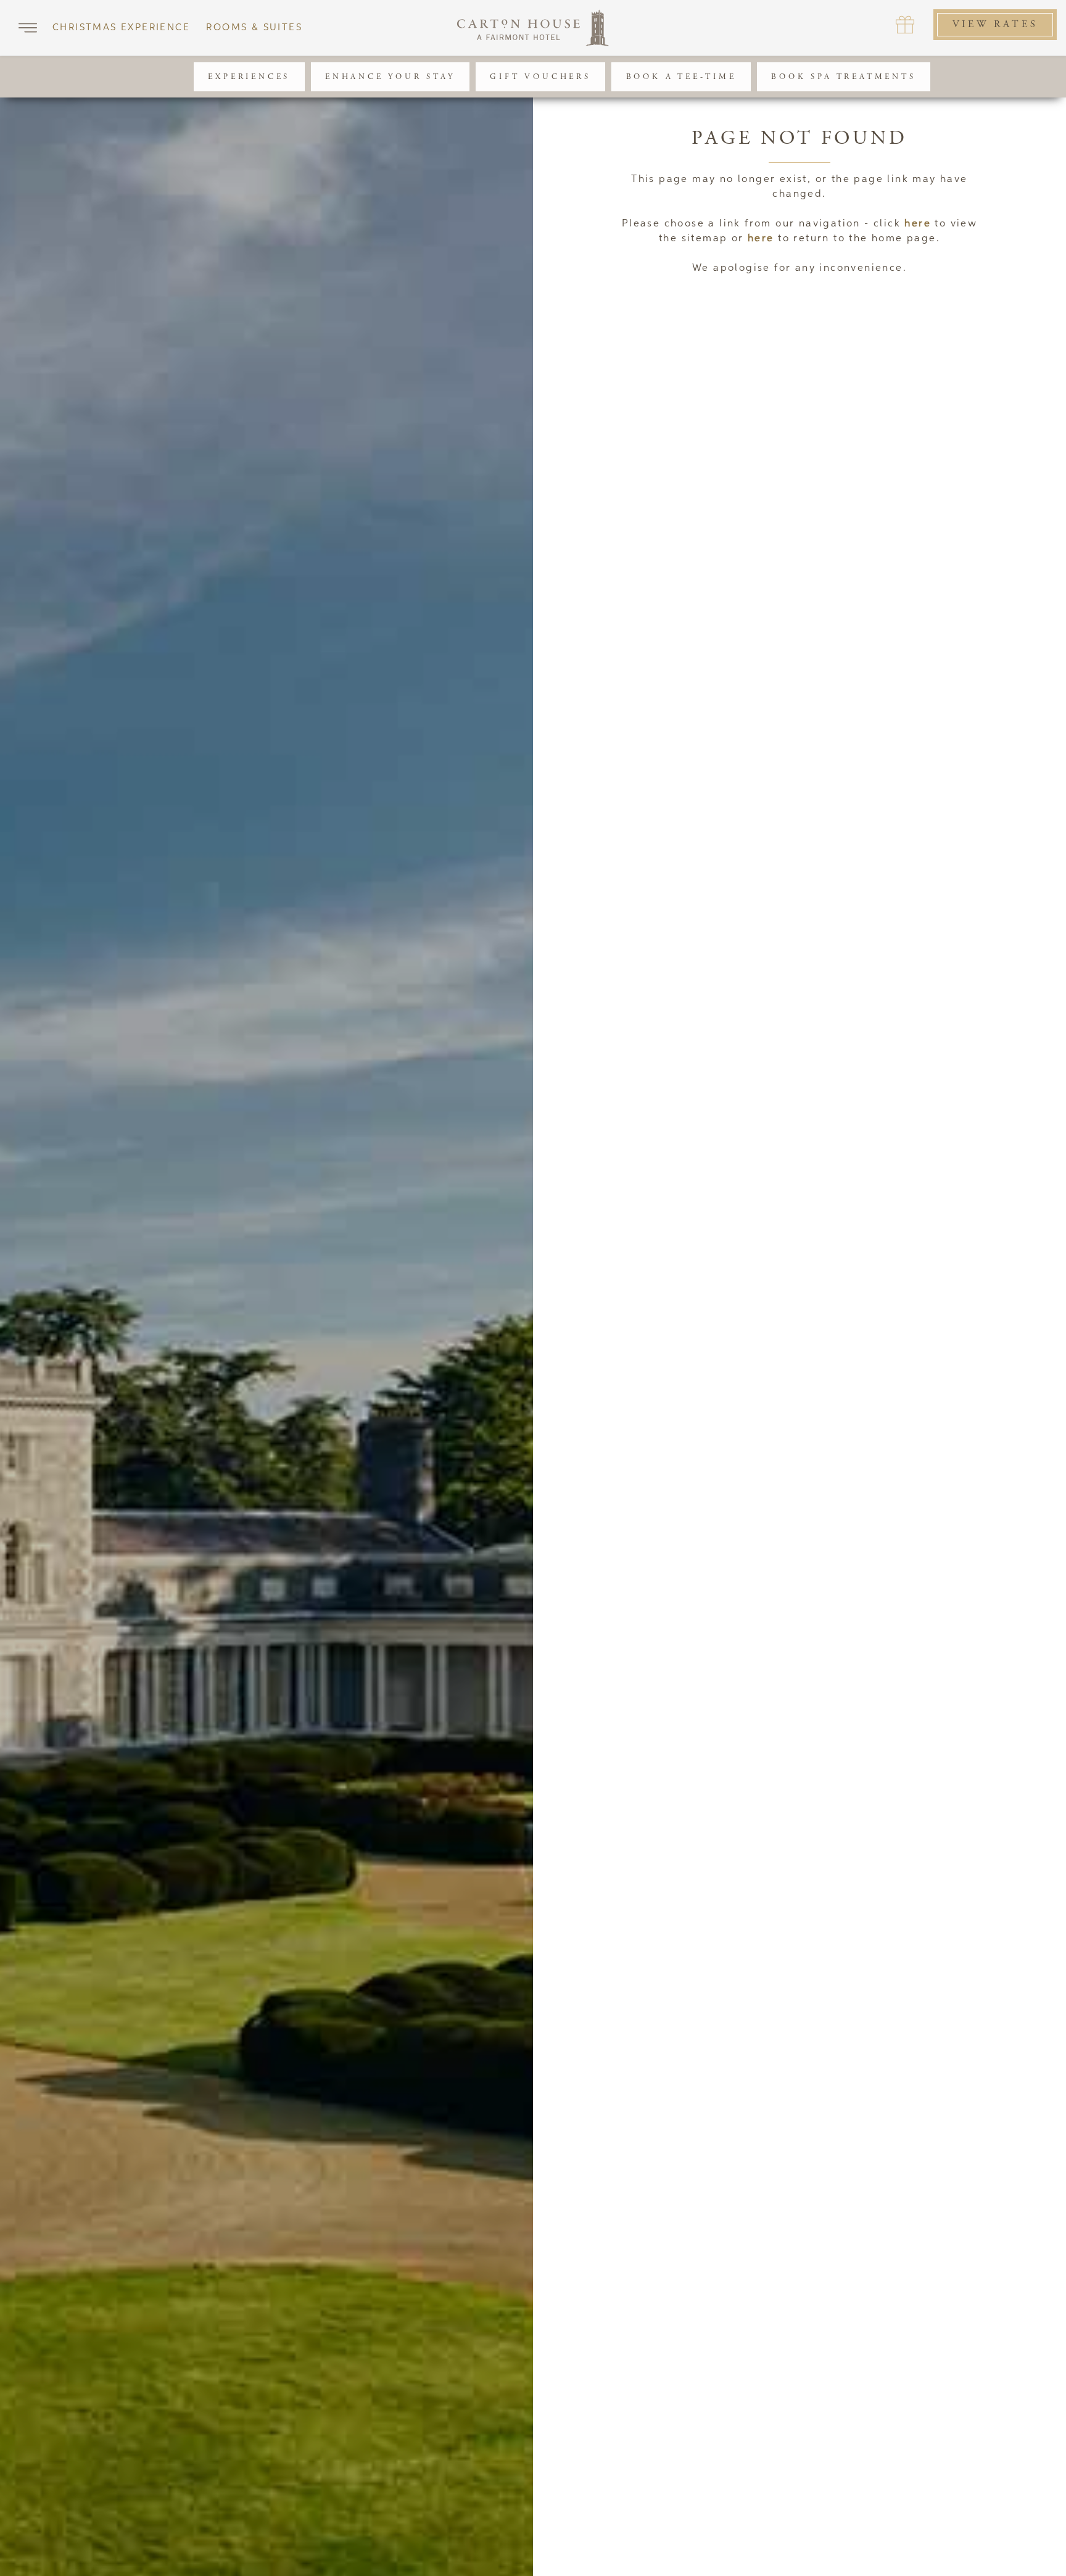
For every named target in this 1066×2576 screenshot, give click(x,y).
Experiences (249, 77)
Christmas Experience (121, 27)
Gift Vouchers (540, 77)
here (918, 224)
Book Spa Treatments (843, 77)
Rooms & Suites (254, 27)
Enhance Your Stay (390, 77)
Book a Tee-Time (681, 77)
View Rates (995, 24)
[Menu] (28, 28)
